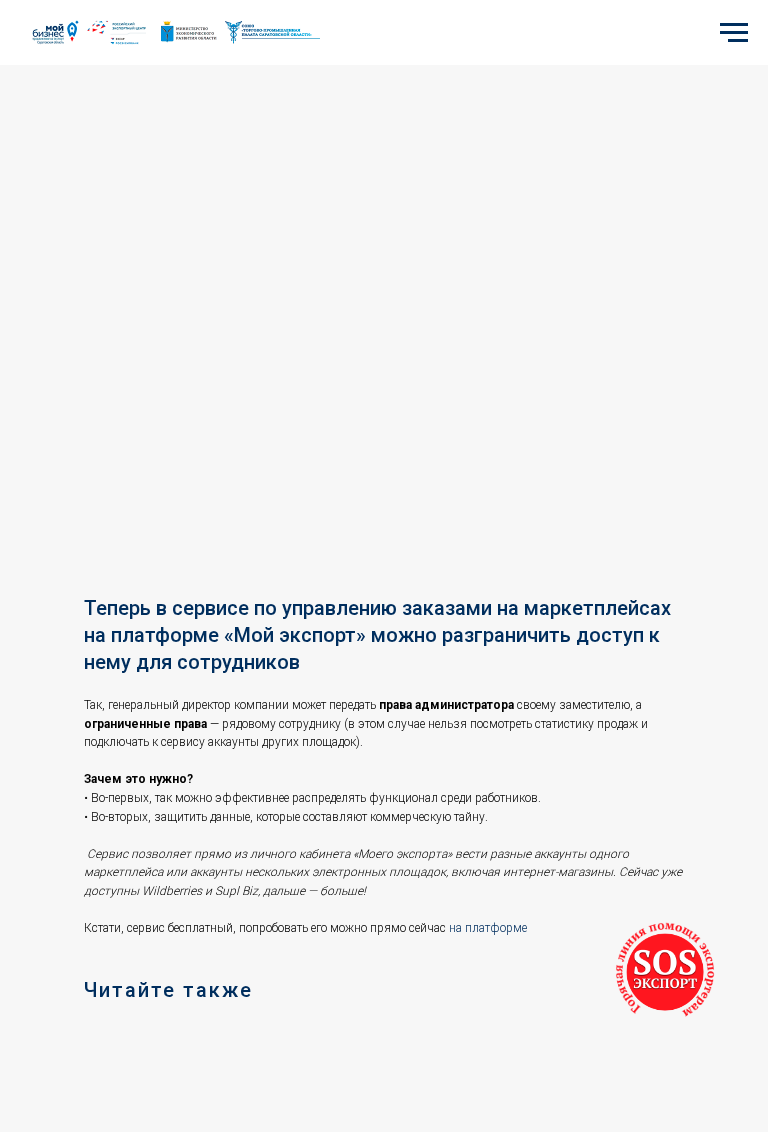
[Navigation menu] (734, 33)
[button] (665, 972)
